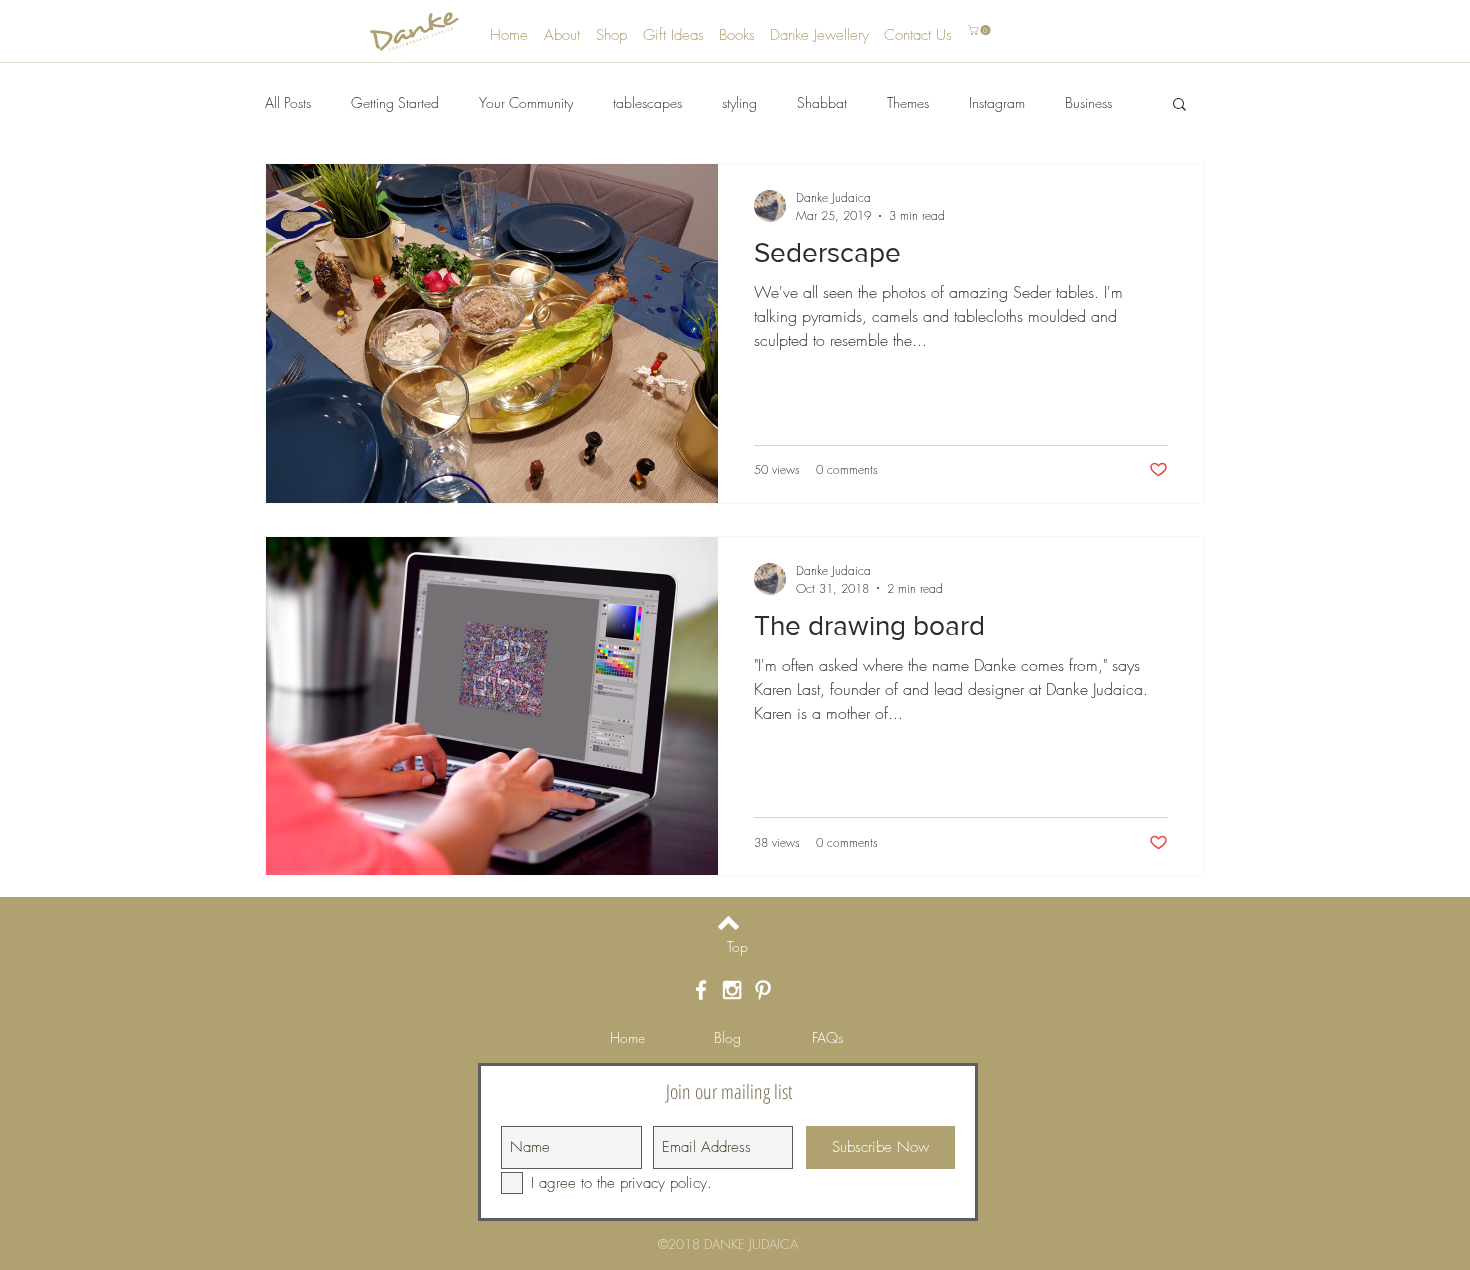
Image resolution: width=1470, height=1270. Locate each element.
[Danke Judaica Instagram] (732, 990)
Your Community (526, 102)
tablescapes (647, 102)
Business (1088, 102)
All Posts (288, 102)
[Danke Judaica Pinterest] (763, 990)
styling (739, 102)
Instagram (997, 102)
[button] (980, 30)
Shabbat (822, 102)
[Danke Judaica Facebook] (701, 990)
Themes (908, 102)
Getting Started (395, 102)
